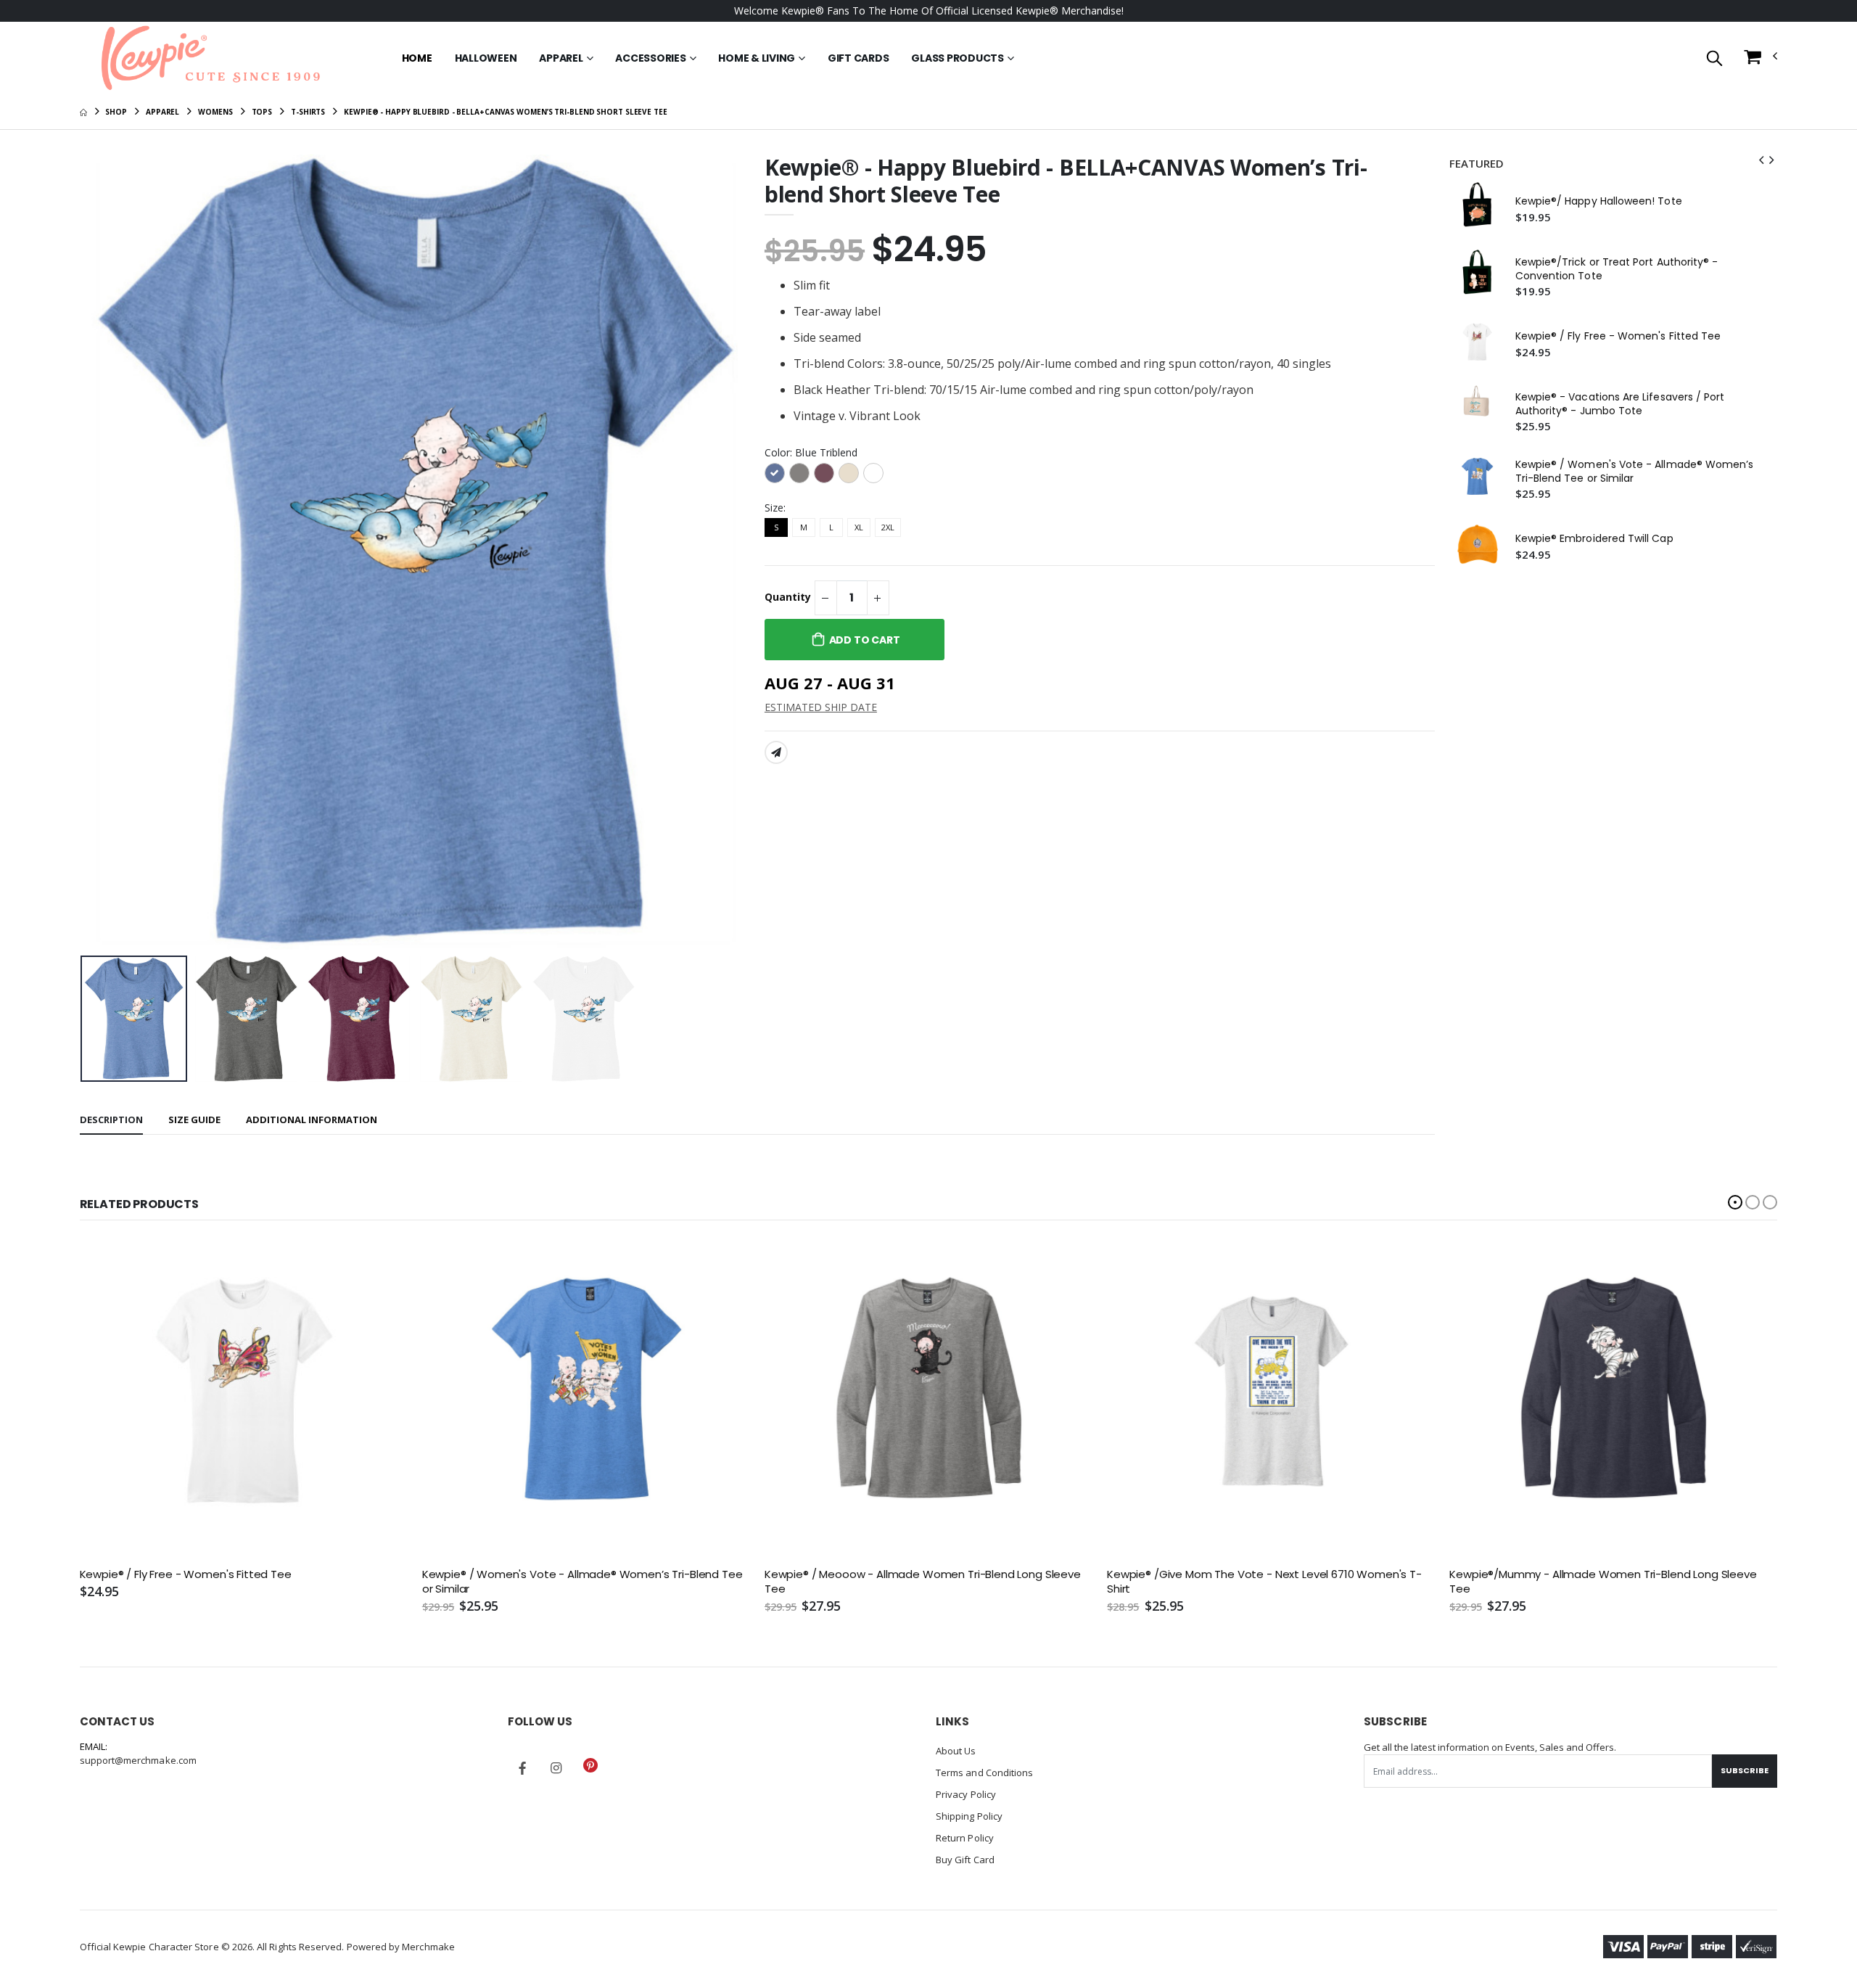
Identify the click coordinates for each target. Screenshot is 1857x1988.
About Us (956, 1751)
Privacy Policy (966, 1794)
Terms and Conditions (984, 1773)
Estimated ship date (821, 707)
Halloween (486, 58)
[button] (1714, 59)
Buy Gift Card (965, 1860)
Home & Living (757, 58)
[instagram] (556, 1768)
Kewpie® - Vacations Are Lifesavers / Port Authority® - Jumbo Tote (1620, 404)
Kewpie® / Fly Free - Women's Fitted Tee (1618, 336)
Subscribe (1745, 1770)
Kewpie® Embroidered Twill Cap (1594, 539)
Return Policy (965, 1838)
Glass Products (958, 58)
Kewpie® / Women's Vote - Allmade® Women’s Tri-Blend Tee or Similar (1635, 472)
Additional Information (312, 1120)
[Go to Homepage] (210, 58)
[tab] (111, 1121)
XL (859, 527)
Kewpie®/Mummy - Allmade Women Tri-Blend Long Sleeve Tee (1603, 1582)
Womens (215, 112)
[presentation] (102, 552)
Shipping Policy (969, 1816)
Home (417, 58)
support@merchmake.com (138, 1760)
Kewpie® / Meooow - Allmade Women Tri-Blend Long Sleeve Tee (923, 1582)
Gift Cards (858, 58)
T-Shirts (308, 112)
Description (111, 1120)
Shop (116, 112)
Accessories (650, 58)
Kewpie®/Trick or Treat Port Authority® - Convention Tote (1617, 269)
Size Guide (194, 1120)
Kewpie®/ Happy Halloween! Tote (1599, 201)
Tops (262, 112)
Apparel (561, 58)
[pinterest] (590, 1765)
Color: (811, 452)
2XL (888, 527)
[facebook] (522, 1768)
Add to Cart (865, 640)
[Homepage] (83, 112)
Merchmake (428, 1947)
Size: (775, 508)
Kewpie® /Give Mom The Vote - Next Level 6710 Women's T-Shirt (1264, 1582)
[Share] (776, 752)
